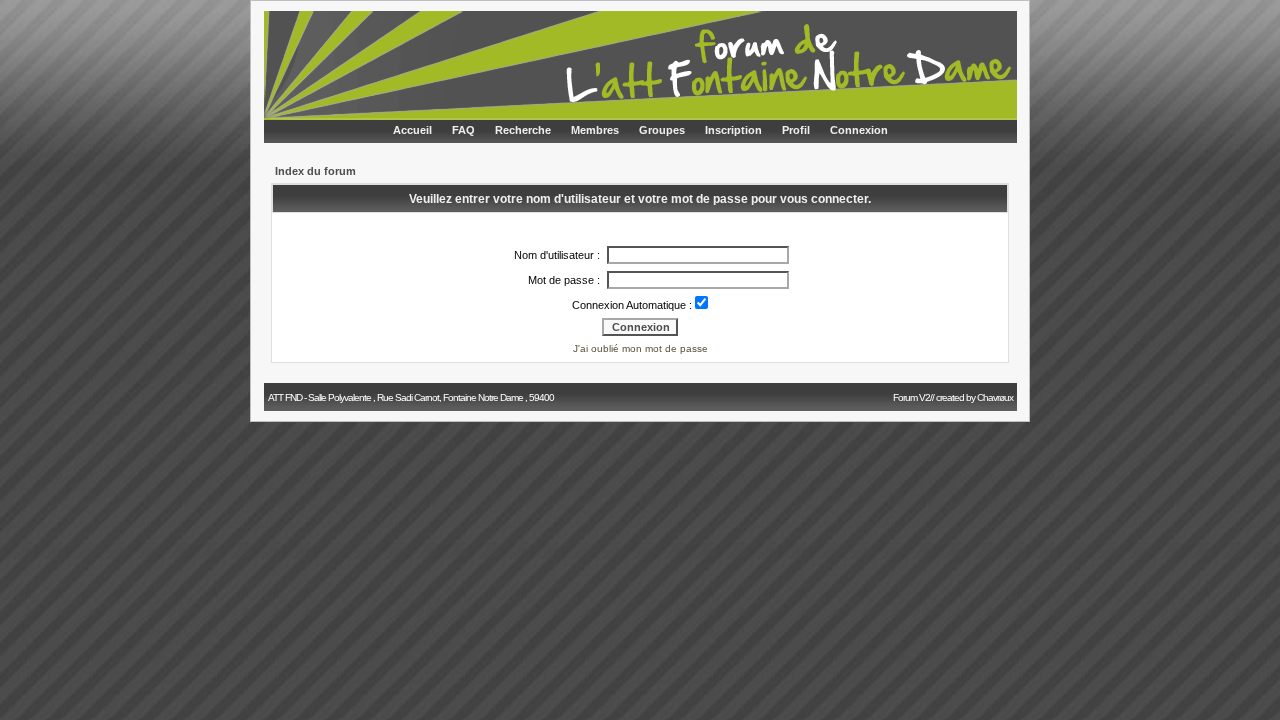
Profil (796, 130)
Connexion (859, 130)
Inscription (733, 130)
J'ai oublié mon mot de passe (640, 348)
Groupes (662, 130)
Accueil (412, 130)
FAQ (463, 130)
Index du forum (315, 171)
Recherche (523, 130)
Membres (595, 130)
